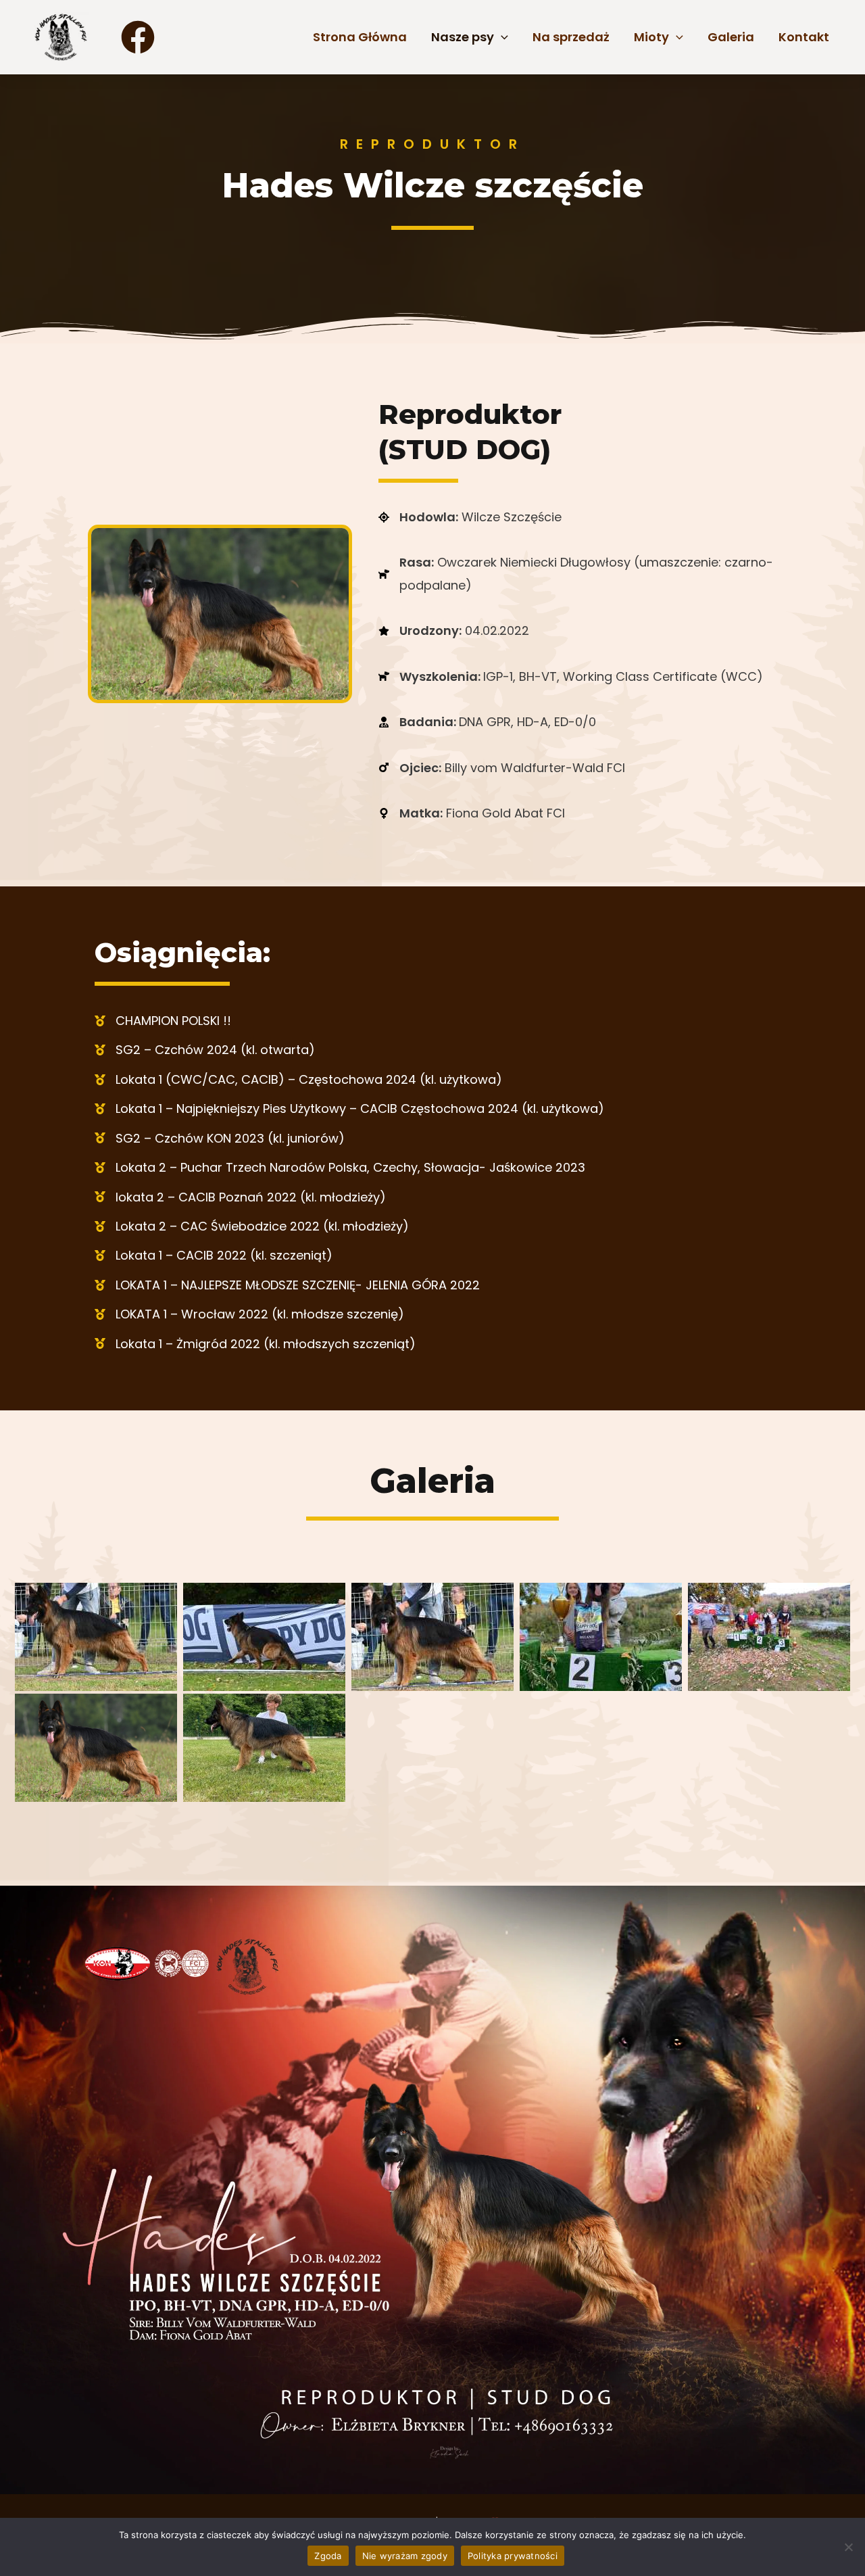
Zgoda (328, 2556)
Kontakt (804, 37)
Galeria (731, 37)
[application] (501, 37)
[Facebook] (138, 37)
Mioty (651, 37)
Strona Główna (360, 37)
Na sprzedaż (571, 37)
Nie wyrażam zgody (405, 2556)
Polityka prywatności (513, 2556)
